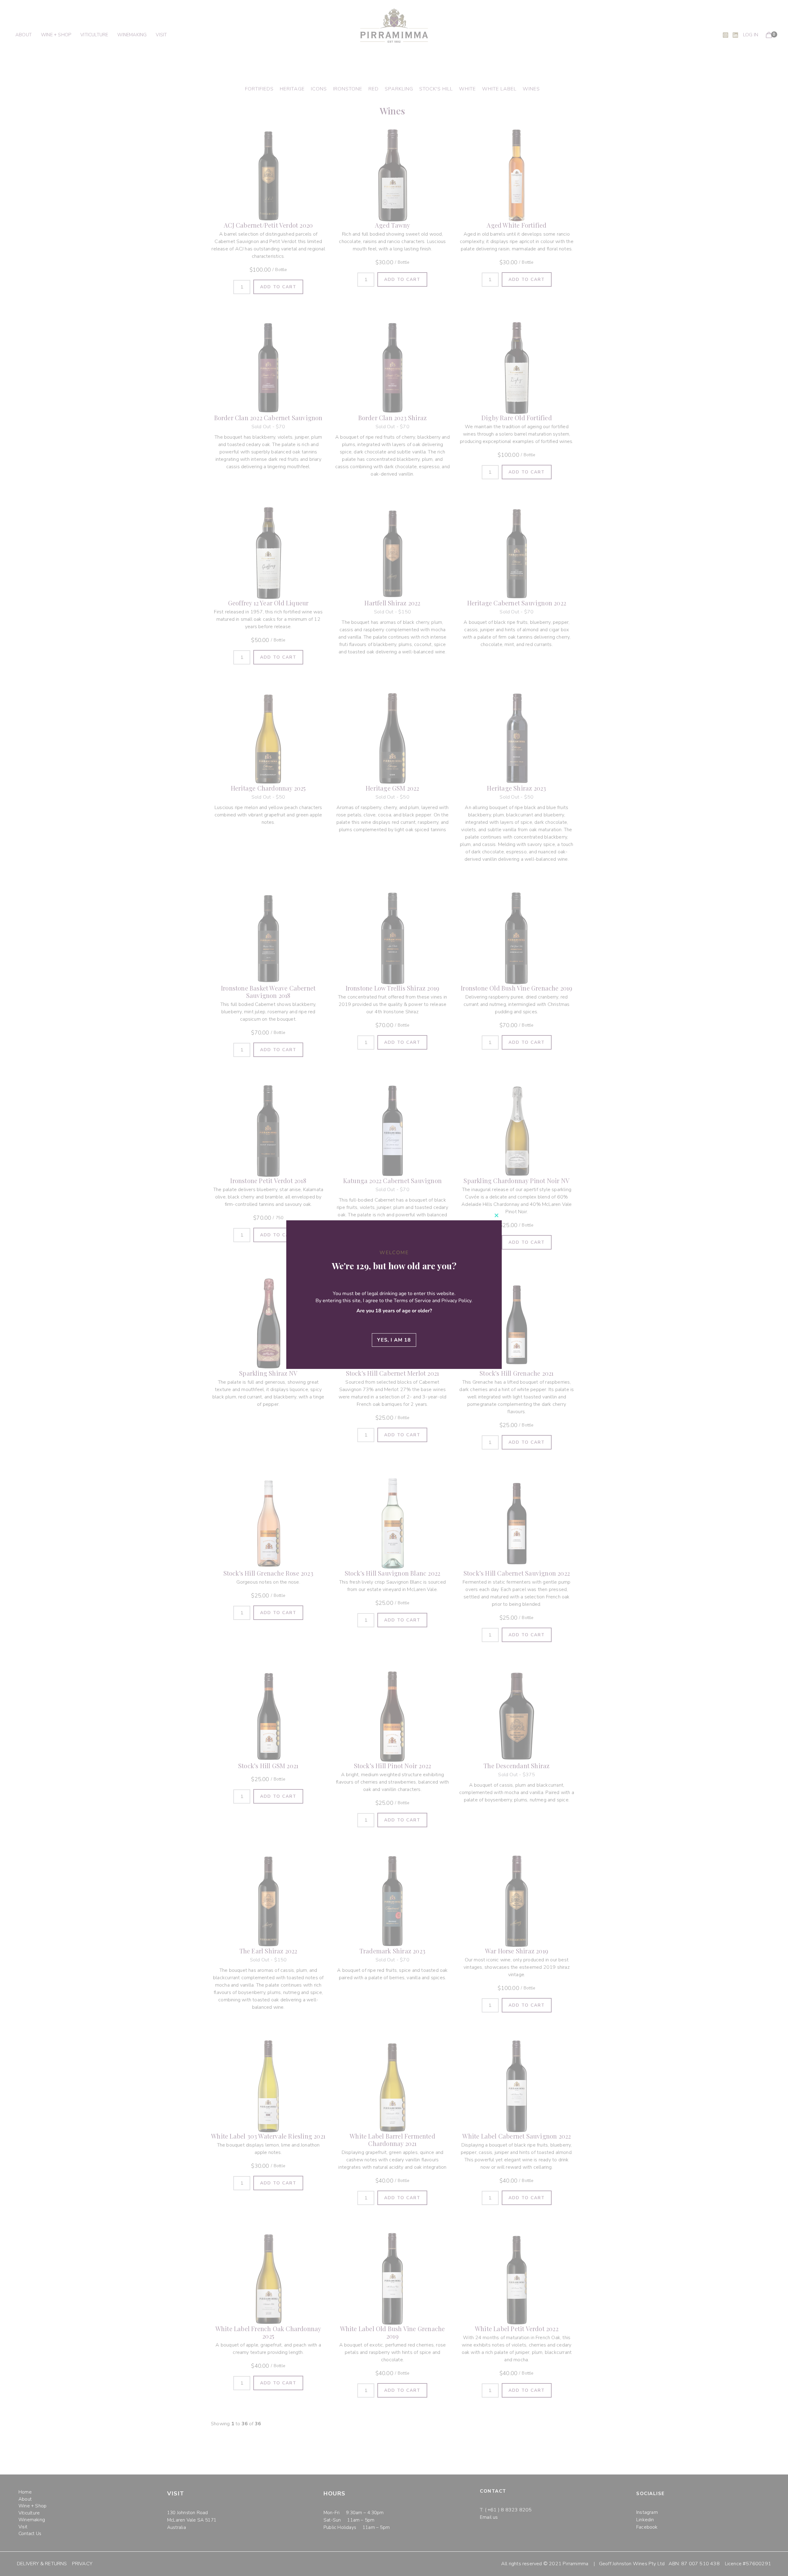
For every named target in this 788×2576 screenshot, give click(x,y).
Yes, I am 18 (394, 1340)
